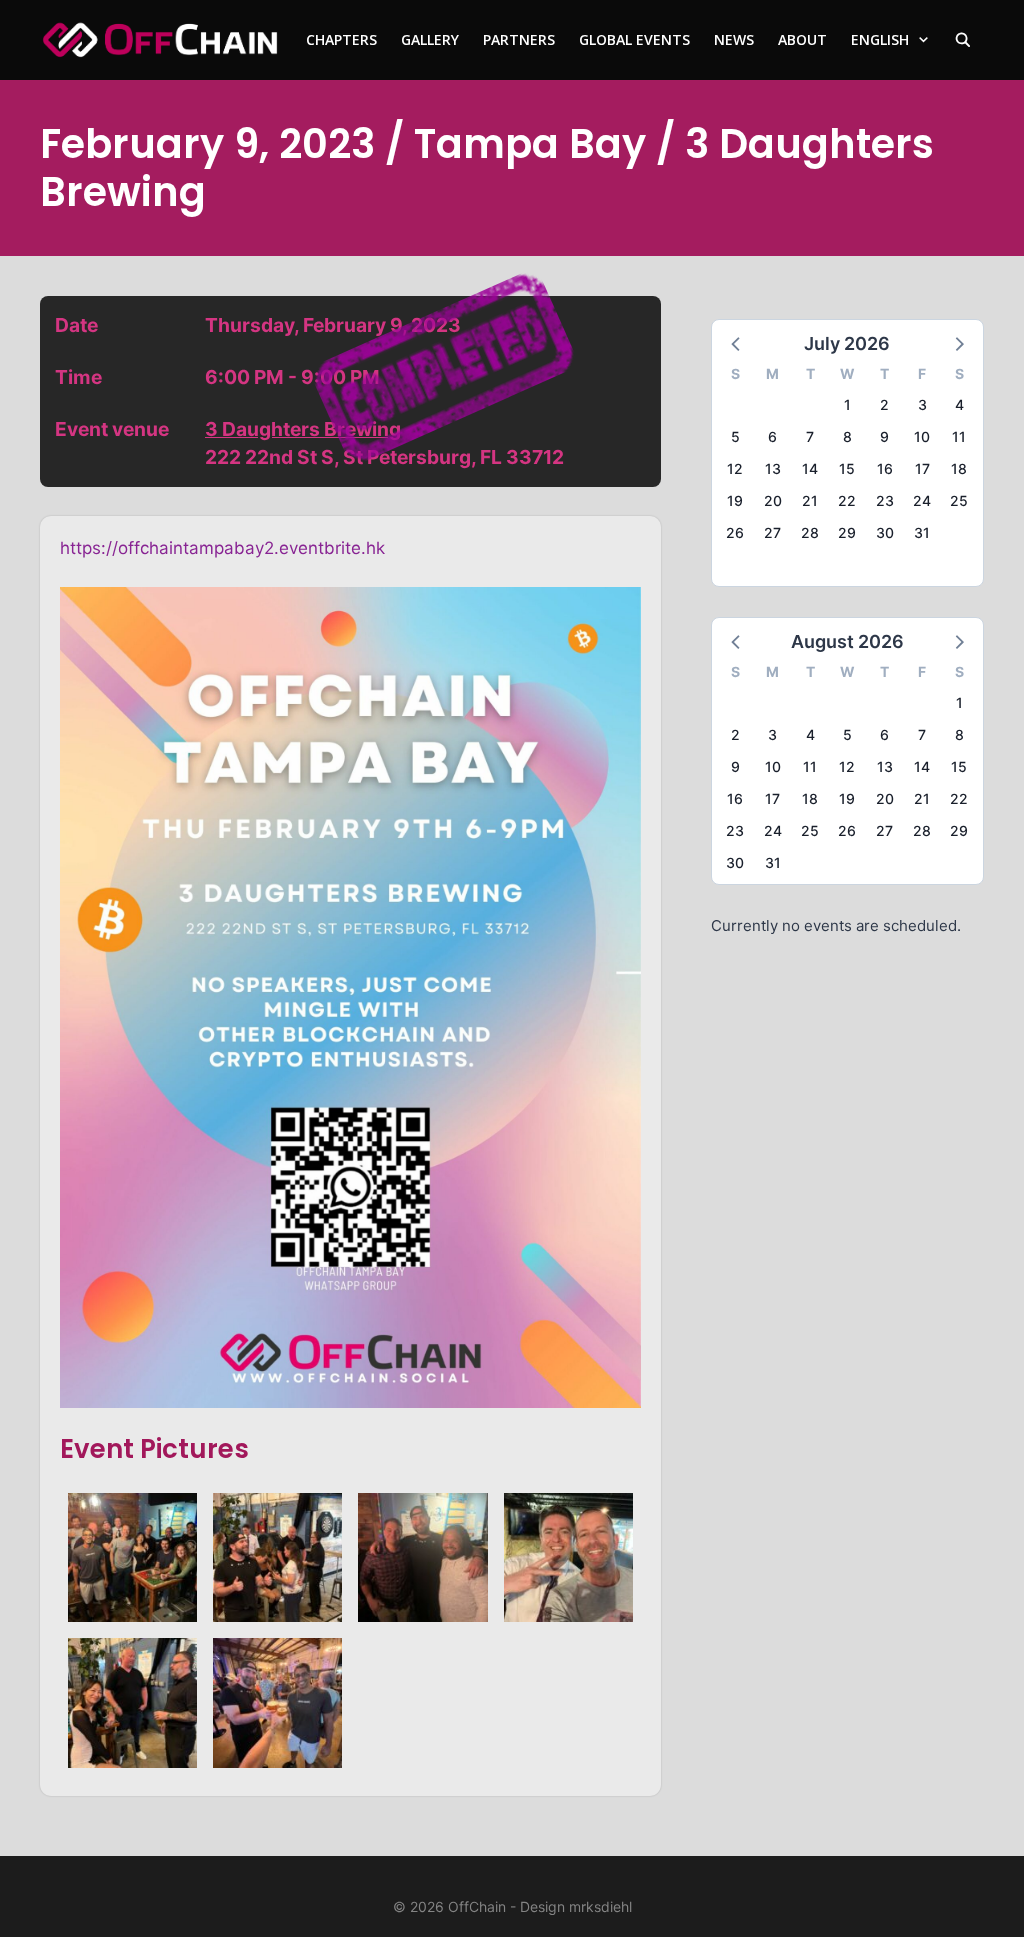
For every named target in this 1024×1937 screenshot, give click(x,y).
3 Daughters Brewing (303, 429)
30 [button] (885, 532)
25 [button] (959, 500)
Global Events (634, 39)
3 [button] (922, 404)
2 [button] (884, 404)
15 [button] (847, 468)
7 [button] (810, 436)
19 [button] (735, 500)
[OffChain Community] (160, 40)
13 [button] (773, 468)
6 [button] (772, 436)
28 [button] (810, 532)
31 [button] (922, 532)
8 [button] (847, 436)
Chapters (341, 39)
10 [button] (922, 436)
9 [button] (884, 436)
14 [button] (810, 468)
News (734, 39)
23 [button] (885, 500)
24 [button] (922, 500)
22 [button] (847, 500)
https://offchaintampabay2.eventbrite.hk (222, 548)
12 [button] (735, 468)
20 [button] (773, 500)
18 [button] (959, 468)
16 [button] (885, 468)
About (802, 39)
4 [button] (959, 404)
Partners (519, 39)
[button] (737, 343)
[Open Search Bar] (963, 40)
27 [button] (772, 532)
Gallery (430, 39)
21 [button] (810, 500)
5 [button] (735, 436)
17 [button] (922, 468)
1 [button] (847, 404)
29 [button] (847, 532)
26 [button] (735, 532)
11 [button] (959, 436)
